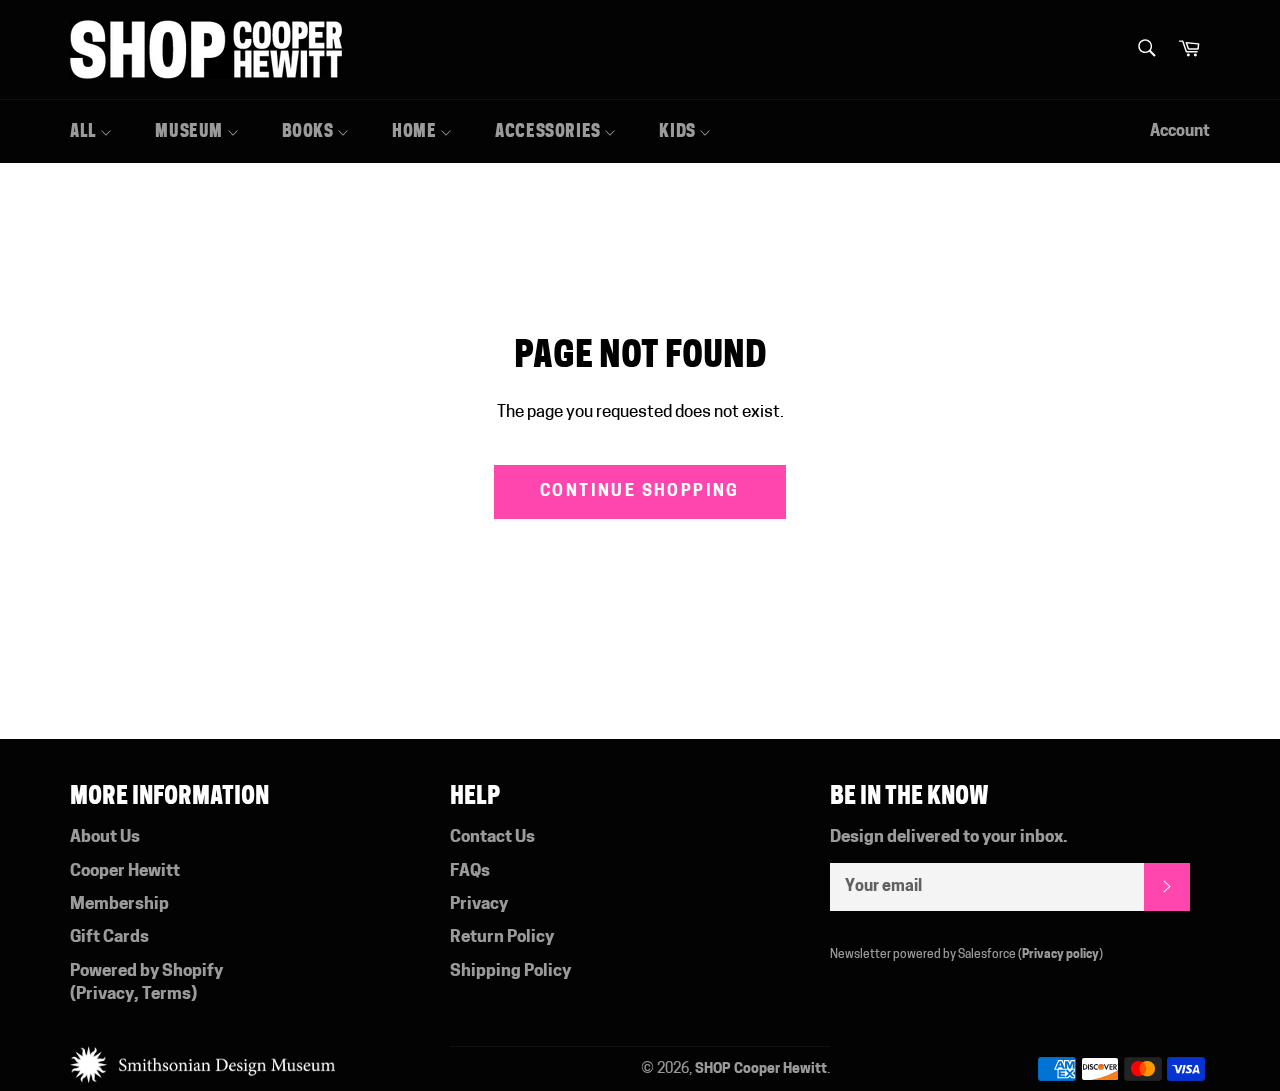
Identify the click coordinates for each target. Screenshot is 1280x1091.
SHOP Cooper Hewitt (761, 1069)
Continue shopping (640, 492)
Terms (166, 994)
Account (1180, 132)
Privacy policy (1060, 955)
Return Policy (502, 937)
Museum (190, 131)
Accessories (549, 131)
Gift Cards (109, 937)
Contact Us (492, 837)
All (85, 131)
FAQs (470, 871)
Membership (119, 904)
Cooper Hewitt (125, 871)
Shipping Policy (510, 971)
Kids (679, 131)
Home (416, 131)
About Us (105, 837)
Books (310, 131)
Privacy (105, 994)
